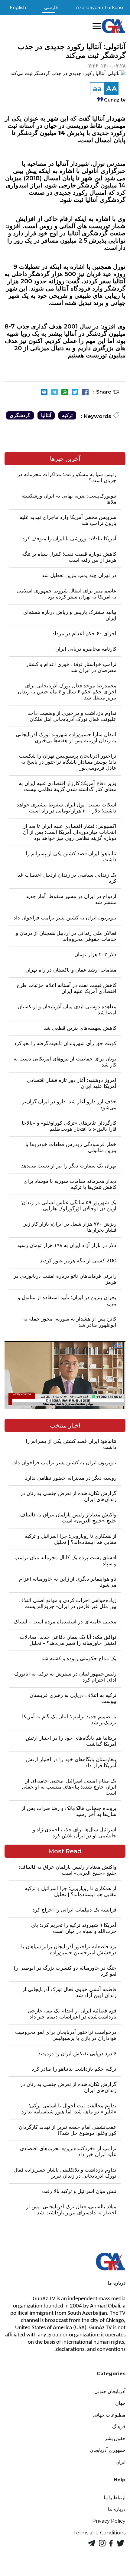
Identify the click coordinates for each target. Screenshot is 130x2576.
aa (97, 89)
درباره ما (117, 2509)
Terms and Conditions (99, 2533)
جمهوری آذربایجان (108, 2450)
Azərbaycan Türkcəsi (99, 7)
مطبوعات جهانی (109, 2415)
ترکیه (67, 415)
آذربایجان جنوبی (110, 2391)
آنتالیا (46, 415)
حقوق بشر (115, 2438)
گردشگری (20, 415)
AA (112, 89)
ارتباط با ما (115, 2497)
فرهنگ (119, 2427)
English (18, 7)
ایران (120, 2462)
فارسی (51, 7)
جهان (120, 2403)
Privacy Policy (109, 2521)
